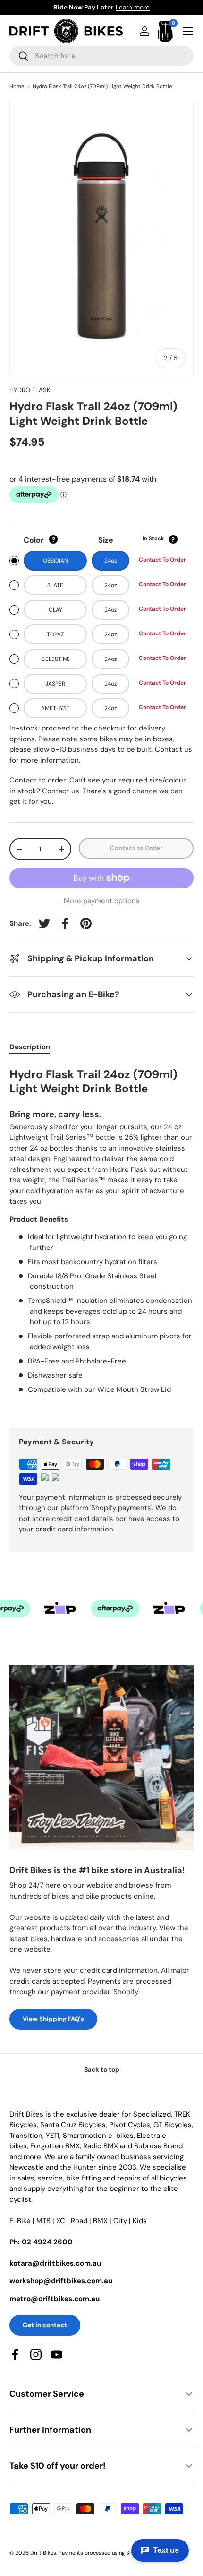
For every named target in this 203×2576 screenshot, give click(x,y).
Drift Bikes (43, 2553)
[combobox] (101, 56)
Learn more (149, 7)
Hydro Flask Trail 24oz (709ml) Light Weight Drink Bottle (102, 86)
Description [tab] (30, 1047)
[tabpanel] (101, 1239)
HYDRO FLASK (30, 390)
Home (17, 86)
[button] (165, 31)
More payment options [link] (102, 901)
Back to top (102, 2070)
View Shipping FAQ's (53, 2019)
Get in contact (45, 2325)
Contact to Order (136, 848)
